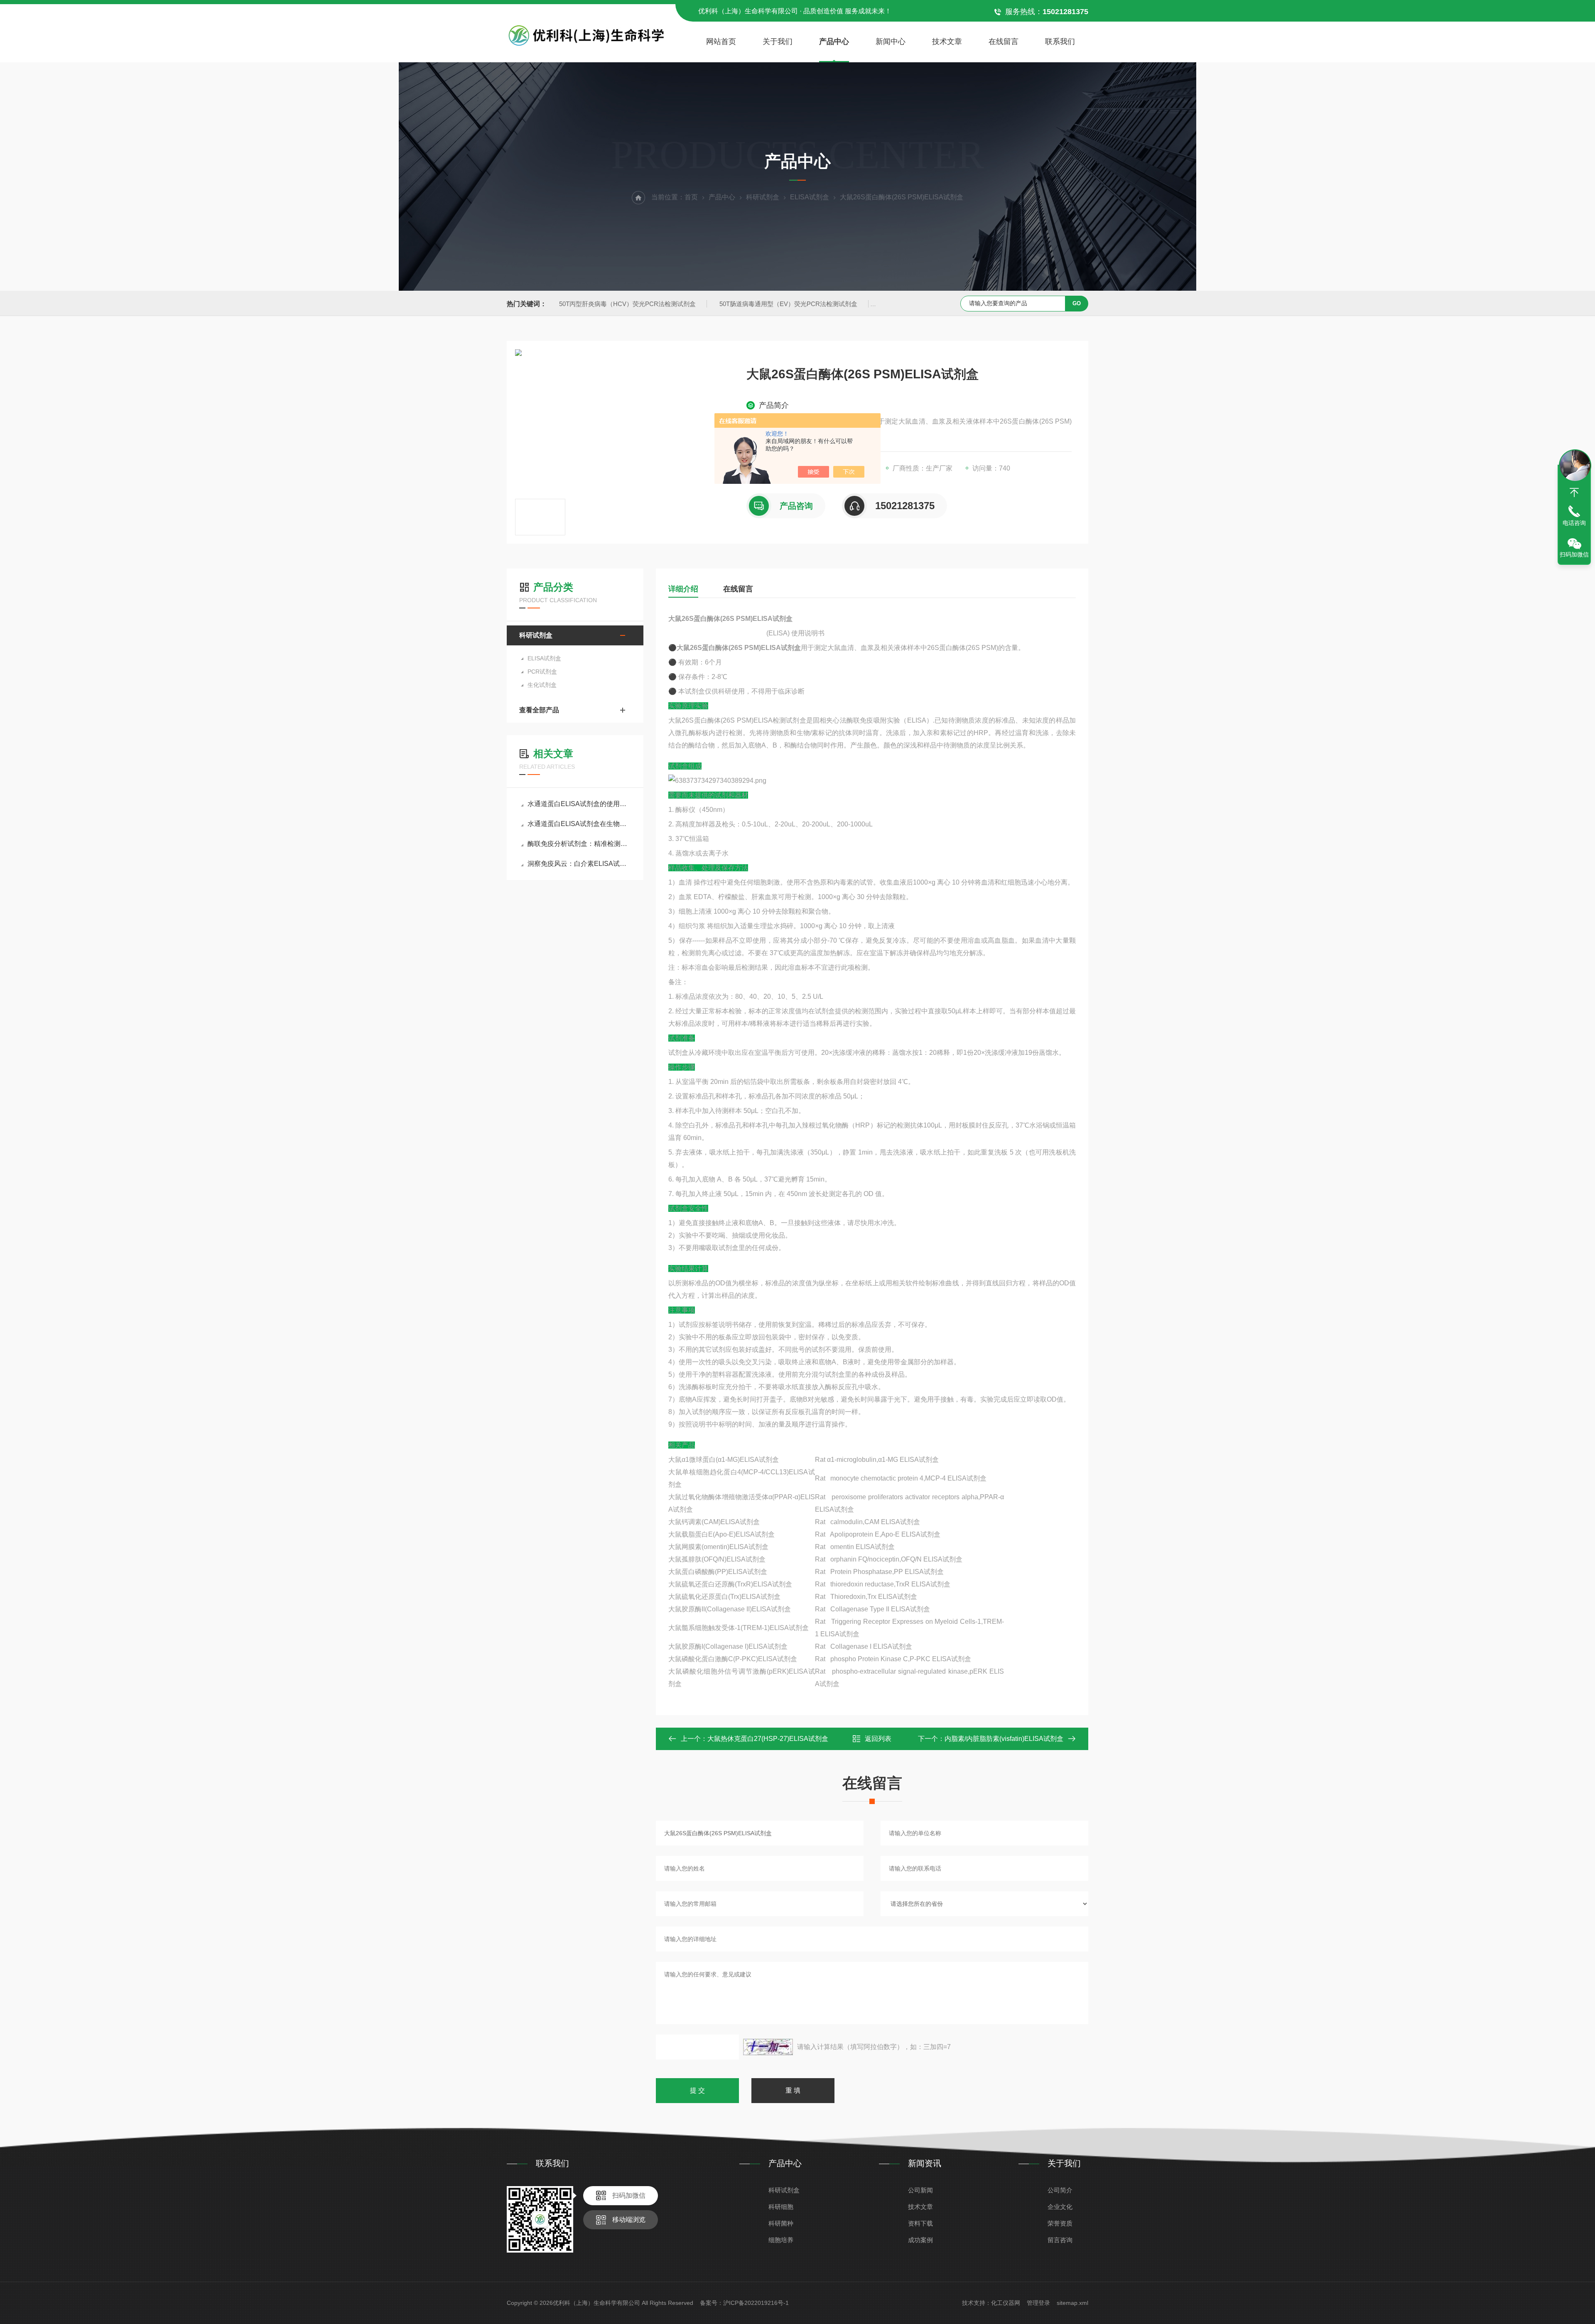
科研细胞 (781, 2207)
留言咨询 (1060, 2240)
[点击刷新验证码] (768, 2047)
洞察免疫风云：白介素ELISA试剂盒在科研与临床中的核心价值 (579, 864)
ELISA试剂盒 (810, 197)
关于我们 (778, 42)
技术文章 (947, 42)
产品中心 (834, 42)
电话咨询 (1574, 523)
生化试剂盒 (542, 685)
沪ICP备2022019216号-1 (756, 2303)
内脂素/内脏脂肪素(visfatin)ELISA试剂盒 (1004, 1739)
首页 (691, 197)
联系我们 (1060, 42)
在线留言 (1004, 42)
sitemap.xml (1072, 2303)
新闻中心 (891, 42)
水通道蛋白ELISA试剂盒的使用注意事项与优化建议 (579, 804)
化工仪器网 (1006, 2303)
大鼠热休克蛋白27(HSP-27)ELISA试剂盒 (768, 1739)
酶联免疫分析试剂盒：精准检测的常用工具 (579, 844)
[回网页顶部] (1574, 493)
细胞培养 (781, 2240)
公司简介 (1060, 2190)
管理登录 (1038, 2303)
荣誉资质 (1060, 2223)
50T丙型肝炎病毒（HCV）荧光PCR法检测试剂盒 (627, 304)
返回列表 (878, 1739)
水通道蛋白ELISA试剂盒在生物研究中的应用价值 (579, 824)
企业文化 (1060, 2207)
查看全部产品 (539, 710)
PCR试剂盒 (542, 672)
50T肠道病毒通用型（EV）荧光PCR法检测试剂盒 (788, 304)
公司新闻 (920, 2190)
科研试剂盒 (763, 197)
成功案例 (920, 2240)
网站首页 (721, 42)
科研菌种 (781, 2223)
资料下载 (920, 2223)
